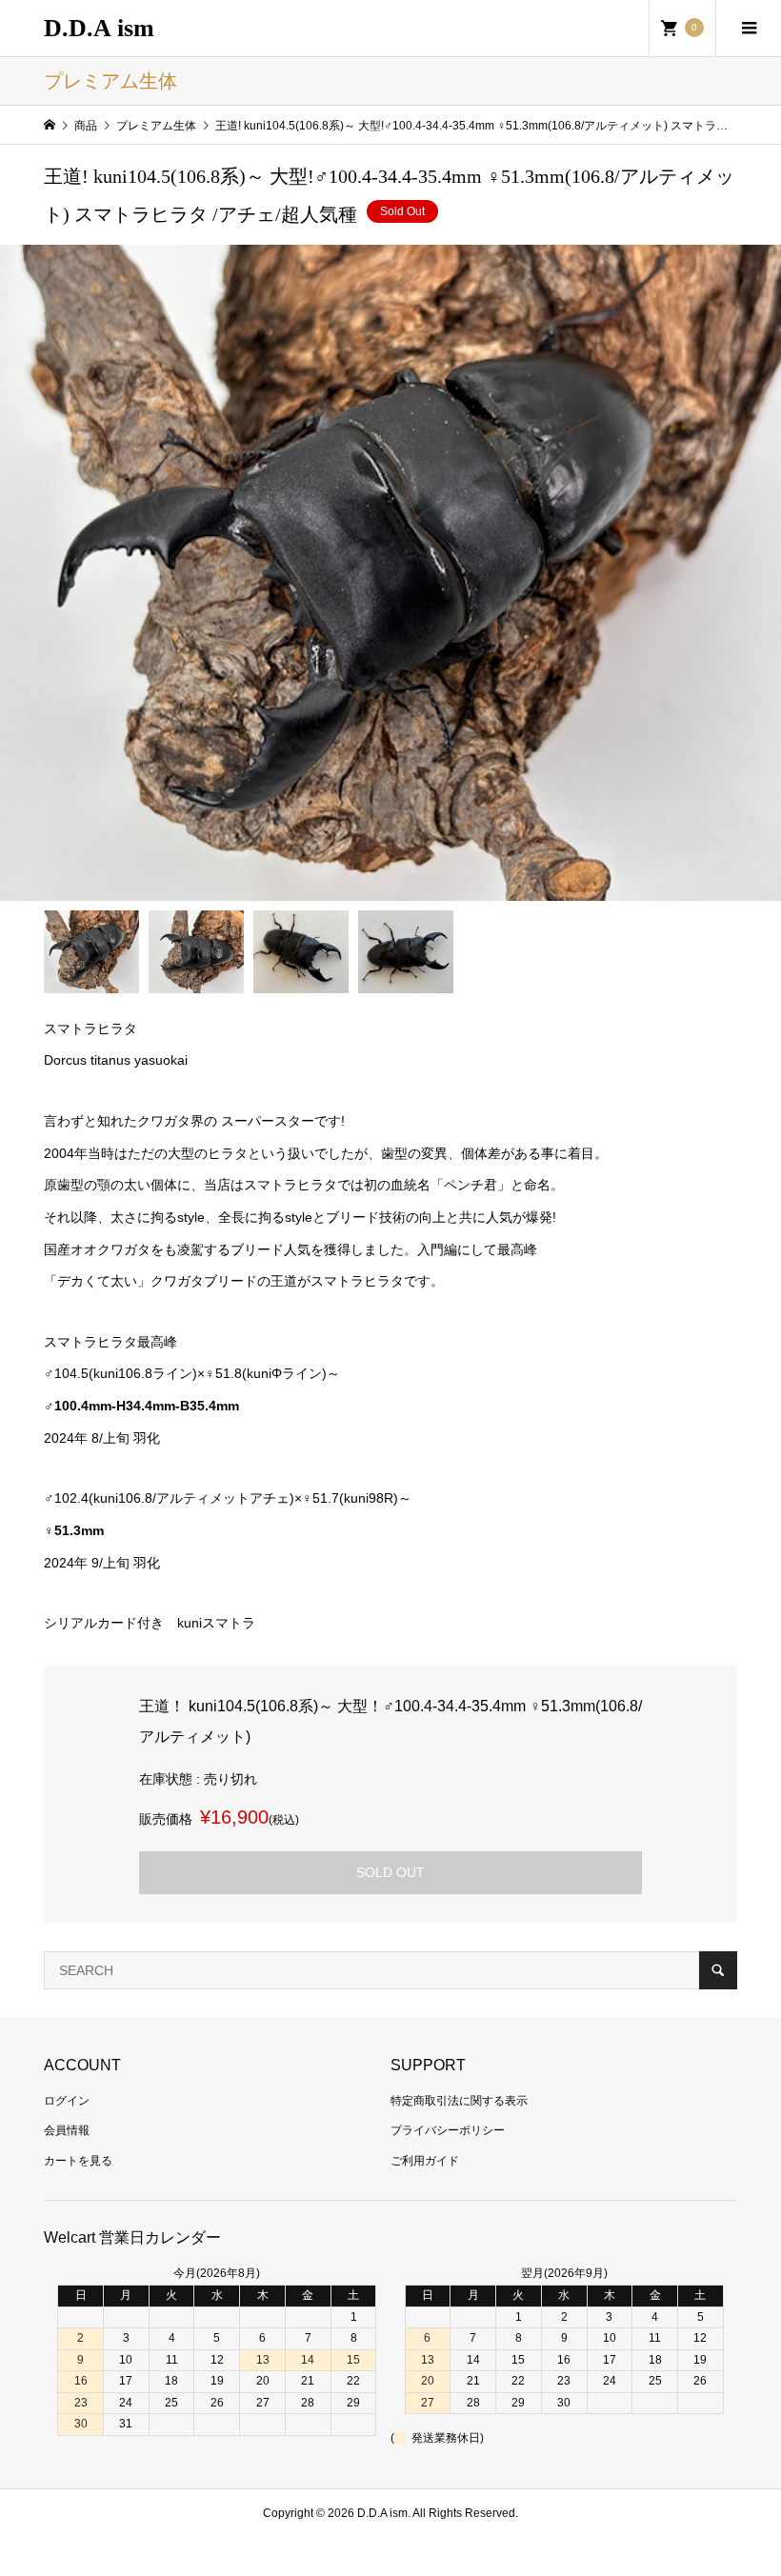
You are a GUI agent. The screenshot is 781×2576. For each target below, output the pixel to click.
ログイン (67, 2101)
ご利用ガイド (425, 2161)
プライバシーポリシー (448, 2130)
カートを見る (78, 2161)
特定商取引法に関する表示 (459, 2101)
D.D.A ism (99, 28)
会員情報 (67, 2130)
